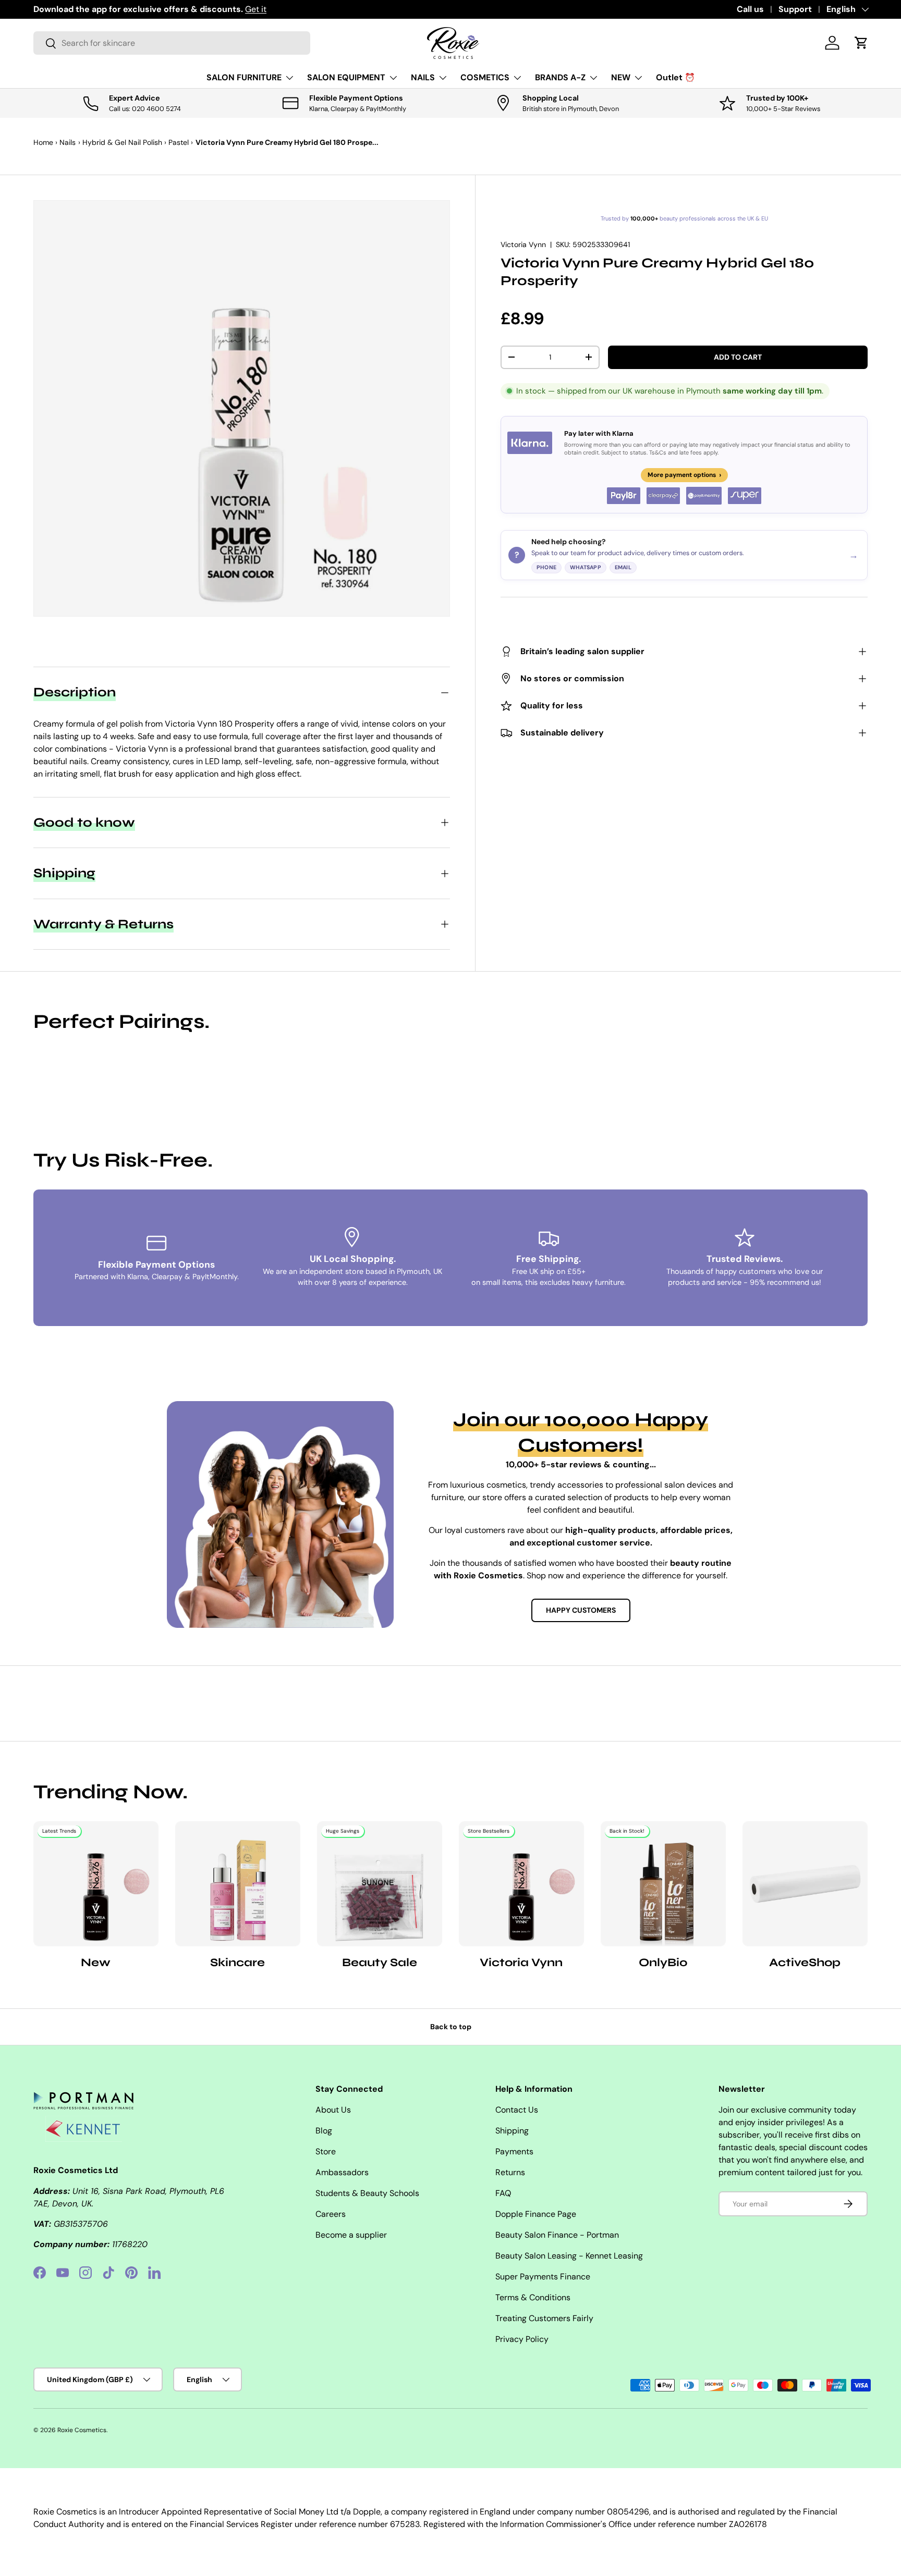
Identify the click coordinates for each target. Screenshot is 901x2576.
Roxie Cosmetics (82, 2430)
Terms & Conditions (533, 2297)
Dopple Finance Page (536, 2214)
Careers (331, 2214)
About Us (333, 2110)
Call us (750, 9)
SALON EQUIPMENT (346, 77)
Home (43, 142)
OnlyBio (663, 1962)
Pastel (179, 142)
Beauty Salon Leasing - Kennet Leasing (569, 2256)
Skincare (238, 1962)
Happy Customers (581, 1610)
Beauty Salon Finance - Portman (557, 2235)
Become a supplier (351, 2235)
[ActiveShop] (805, 1884)
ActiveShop (805, 1962)
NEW (621, 77)
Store (326, 2151)
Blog (324, 2131)
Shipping (512, 2131)
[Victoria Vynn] (521, 1884)
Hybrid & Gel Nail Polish (122, 142)
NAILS (423, 77)
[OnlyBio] (663, 1884)
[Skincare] (238, 1884)
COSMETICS (485, 77)
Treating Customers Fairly (544, 2318)
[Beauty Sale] (380, 1884)
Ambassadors (342, 2172)
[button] (861, 43)
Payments (514, 2151)
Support (795, 9)
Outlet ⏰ (675, 77)
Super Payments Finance (543, 2277)
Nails (68, 142)
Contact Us (517, 2110)
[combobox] (172, 43)
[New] (96, 1884)
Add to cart (738, 357)
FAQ (503, 2193)
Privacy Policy (522, 2339)
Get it (256, 9)
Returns (510, 2172)
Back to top (451, 2027)
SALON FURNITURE (244, 77)
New (96, 1962)
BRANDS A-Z (560, 77)
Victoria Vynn (523, 244)
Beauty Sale (380, 1962)
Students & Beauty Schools (367, 2193)
